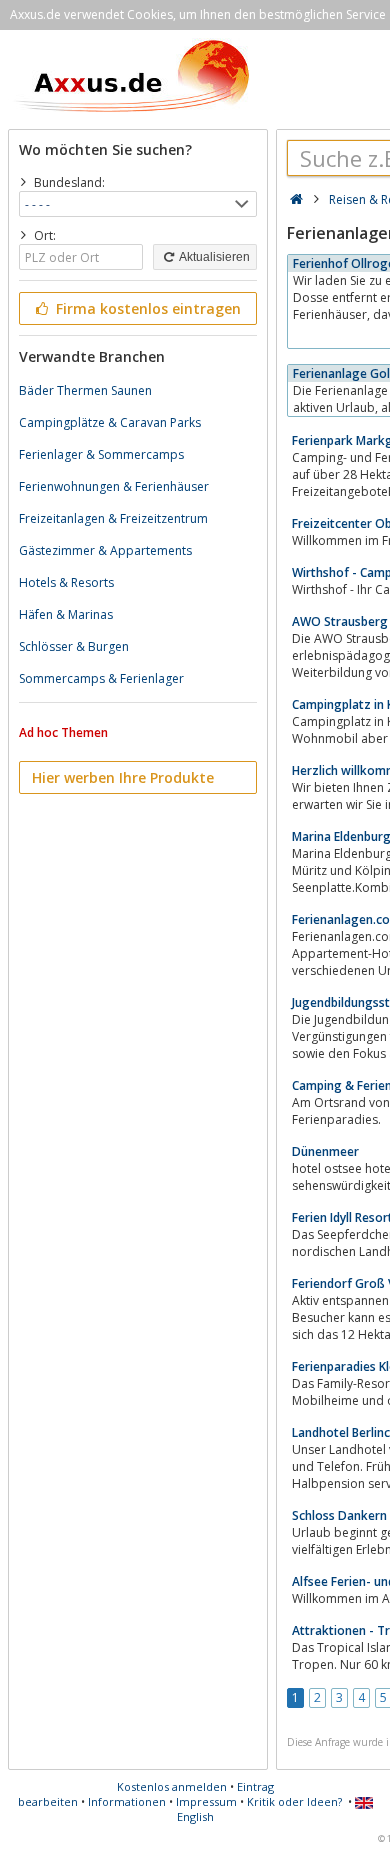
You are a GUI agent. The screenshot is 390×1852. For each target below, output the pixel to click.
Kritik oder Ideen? (294, 1801)
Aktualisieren (213, 257)
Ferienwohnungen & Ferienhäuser (114, 486)
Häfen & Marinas (66, 614)
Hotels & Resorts (66, 582)
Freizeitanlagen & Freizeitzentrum (113, 518)
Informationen (127, 1801)
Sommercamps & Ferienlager (101, 678)
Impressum (206, 1801)
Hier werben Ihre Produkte (123, 777)
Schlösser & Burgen (74, 646)
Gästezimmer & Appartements (105, 550)
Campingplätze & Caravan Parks (110, 422)
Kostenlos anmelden (172, 1786)
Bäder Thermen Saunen (85, 390)
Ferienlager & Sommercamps (101, 454)
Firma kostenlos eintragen (146, 308)
